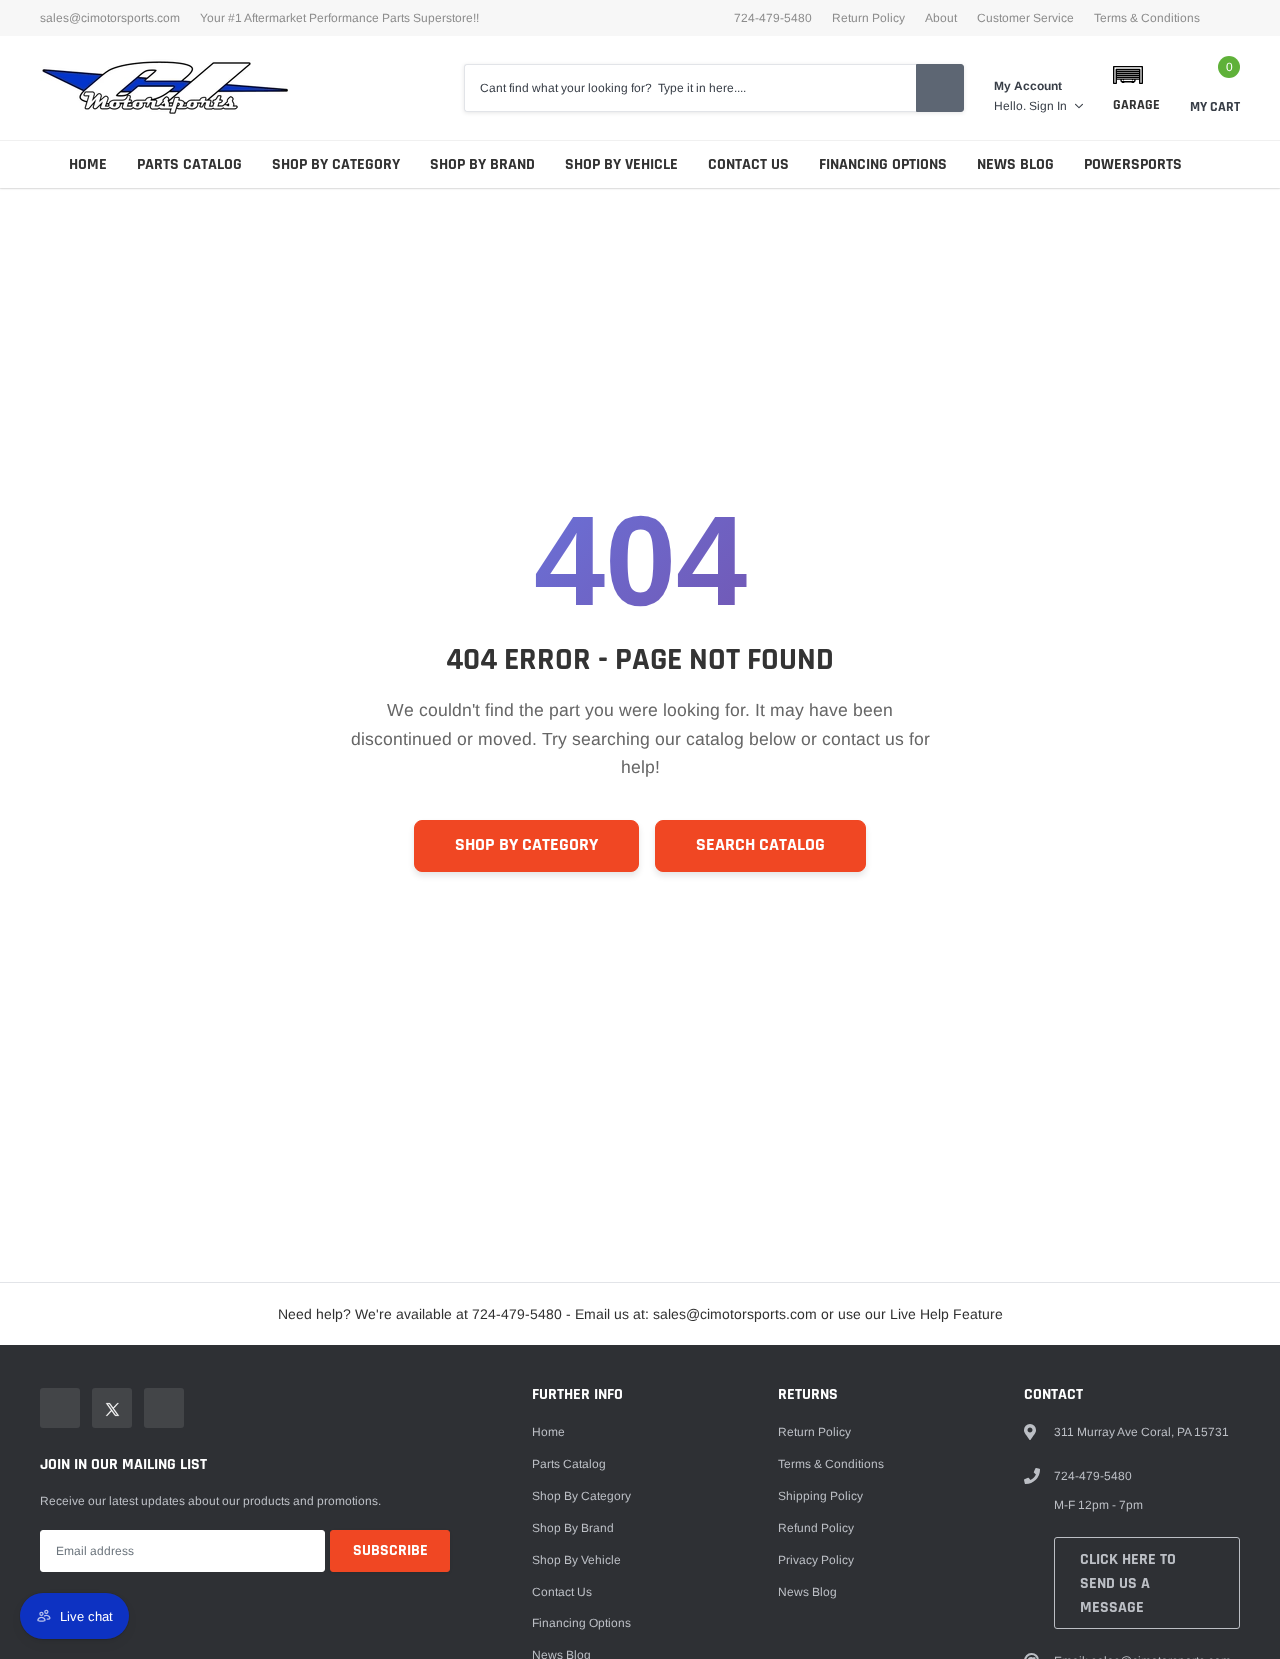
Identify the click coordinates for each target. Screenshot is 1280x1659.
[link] (60, 1408)
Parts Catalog (189, 164)
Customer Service (1025, 18)
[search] (940, 88)
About (941, 18)
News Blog (1015, 164)
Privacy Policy (816, 1560)
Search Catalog (760, 845)
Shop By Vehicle (621, 164)
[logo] (165, 88)
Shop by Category (336, 164)
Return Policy (868, 18)
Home (88, 164)
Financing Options (883, 164)
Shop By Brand (482, 164)
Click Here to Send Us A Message (1128, 1583)
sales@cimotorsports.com (110, 18)
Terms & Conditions (1147, 18)
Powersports (1133, 164)
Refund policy (816, 1528)
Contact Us (748, 164)
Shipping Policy (820, 1496)
